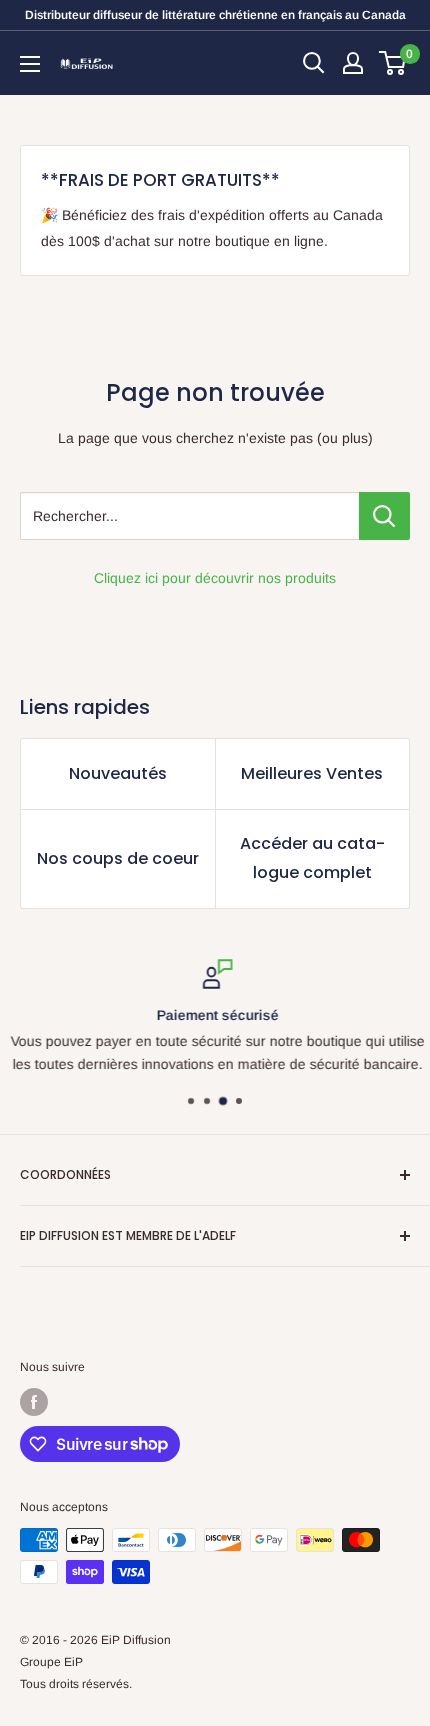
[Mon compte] (353, 63)
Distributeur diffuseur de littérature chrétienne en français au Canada (215, 15)
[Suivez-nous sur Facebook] (34, 1402)
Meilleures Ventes (312, 773)
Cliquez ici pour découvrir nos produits (215, 578)
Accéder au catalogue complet (312, 858)
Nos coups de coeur (118, 858)
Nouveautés (118, 773)
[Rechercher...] (384, 516)
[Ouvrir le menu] (30, 64)
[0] (393, 63)
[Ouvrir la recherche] (314, 63)
